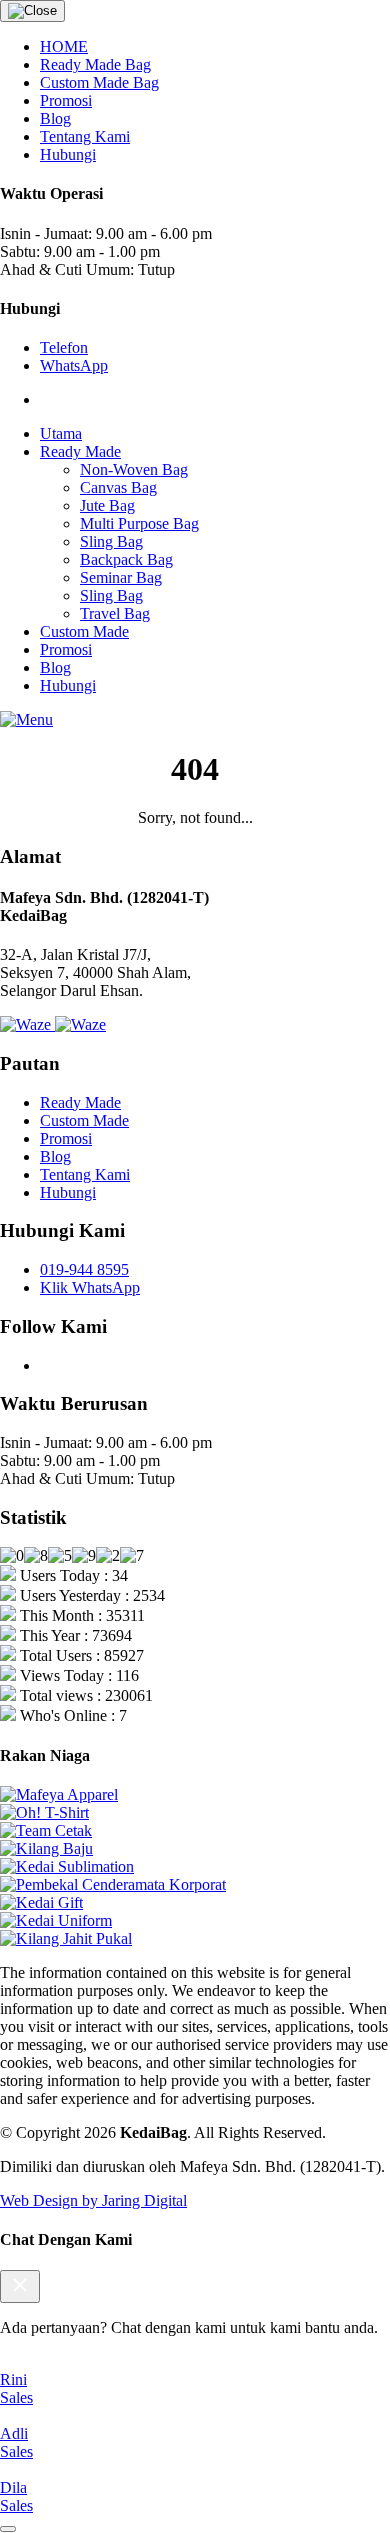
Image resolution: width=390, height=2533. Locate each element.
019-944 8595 (84, 1269)
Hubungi (68, 154)
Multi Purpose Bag (139, 523)
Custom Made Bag (99, 82)
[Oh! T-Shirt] (44, 1812)
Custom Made (84, 631)
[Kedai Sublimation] (67, 1866)
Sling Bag (111, 541)
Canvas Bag (118, 487)
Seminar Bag (121, 577)
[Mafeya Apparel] (59, 1794)
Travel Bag (115, 613)
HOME (64, 46)
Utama (61, 433)
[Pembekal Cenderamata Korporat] (113, 1884)
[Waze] (27, 1024)
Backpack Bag (126, 559)
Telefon (64, 347)
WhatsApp (74, 365)
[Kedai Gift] (41, 1902)
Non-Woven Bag (134, 469)
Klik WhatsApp (90, 1287)
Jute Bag (107, 505)
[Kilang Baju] (46, 1848)
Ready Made (80, 451)
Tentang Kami (85, 136)
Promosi (66, 100)
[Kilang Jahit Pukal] (66, 1938)
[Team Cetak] (46, 1830)
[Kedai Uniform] (56, 1920)
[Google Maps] (80, 1024)
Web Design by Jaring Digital (93, 2200)
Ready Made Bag (95, 64)
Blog (55, 118)
